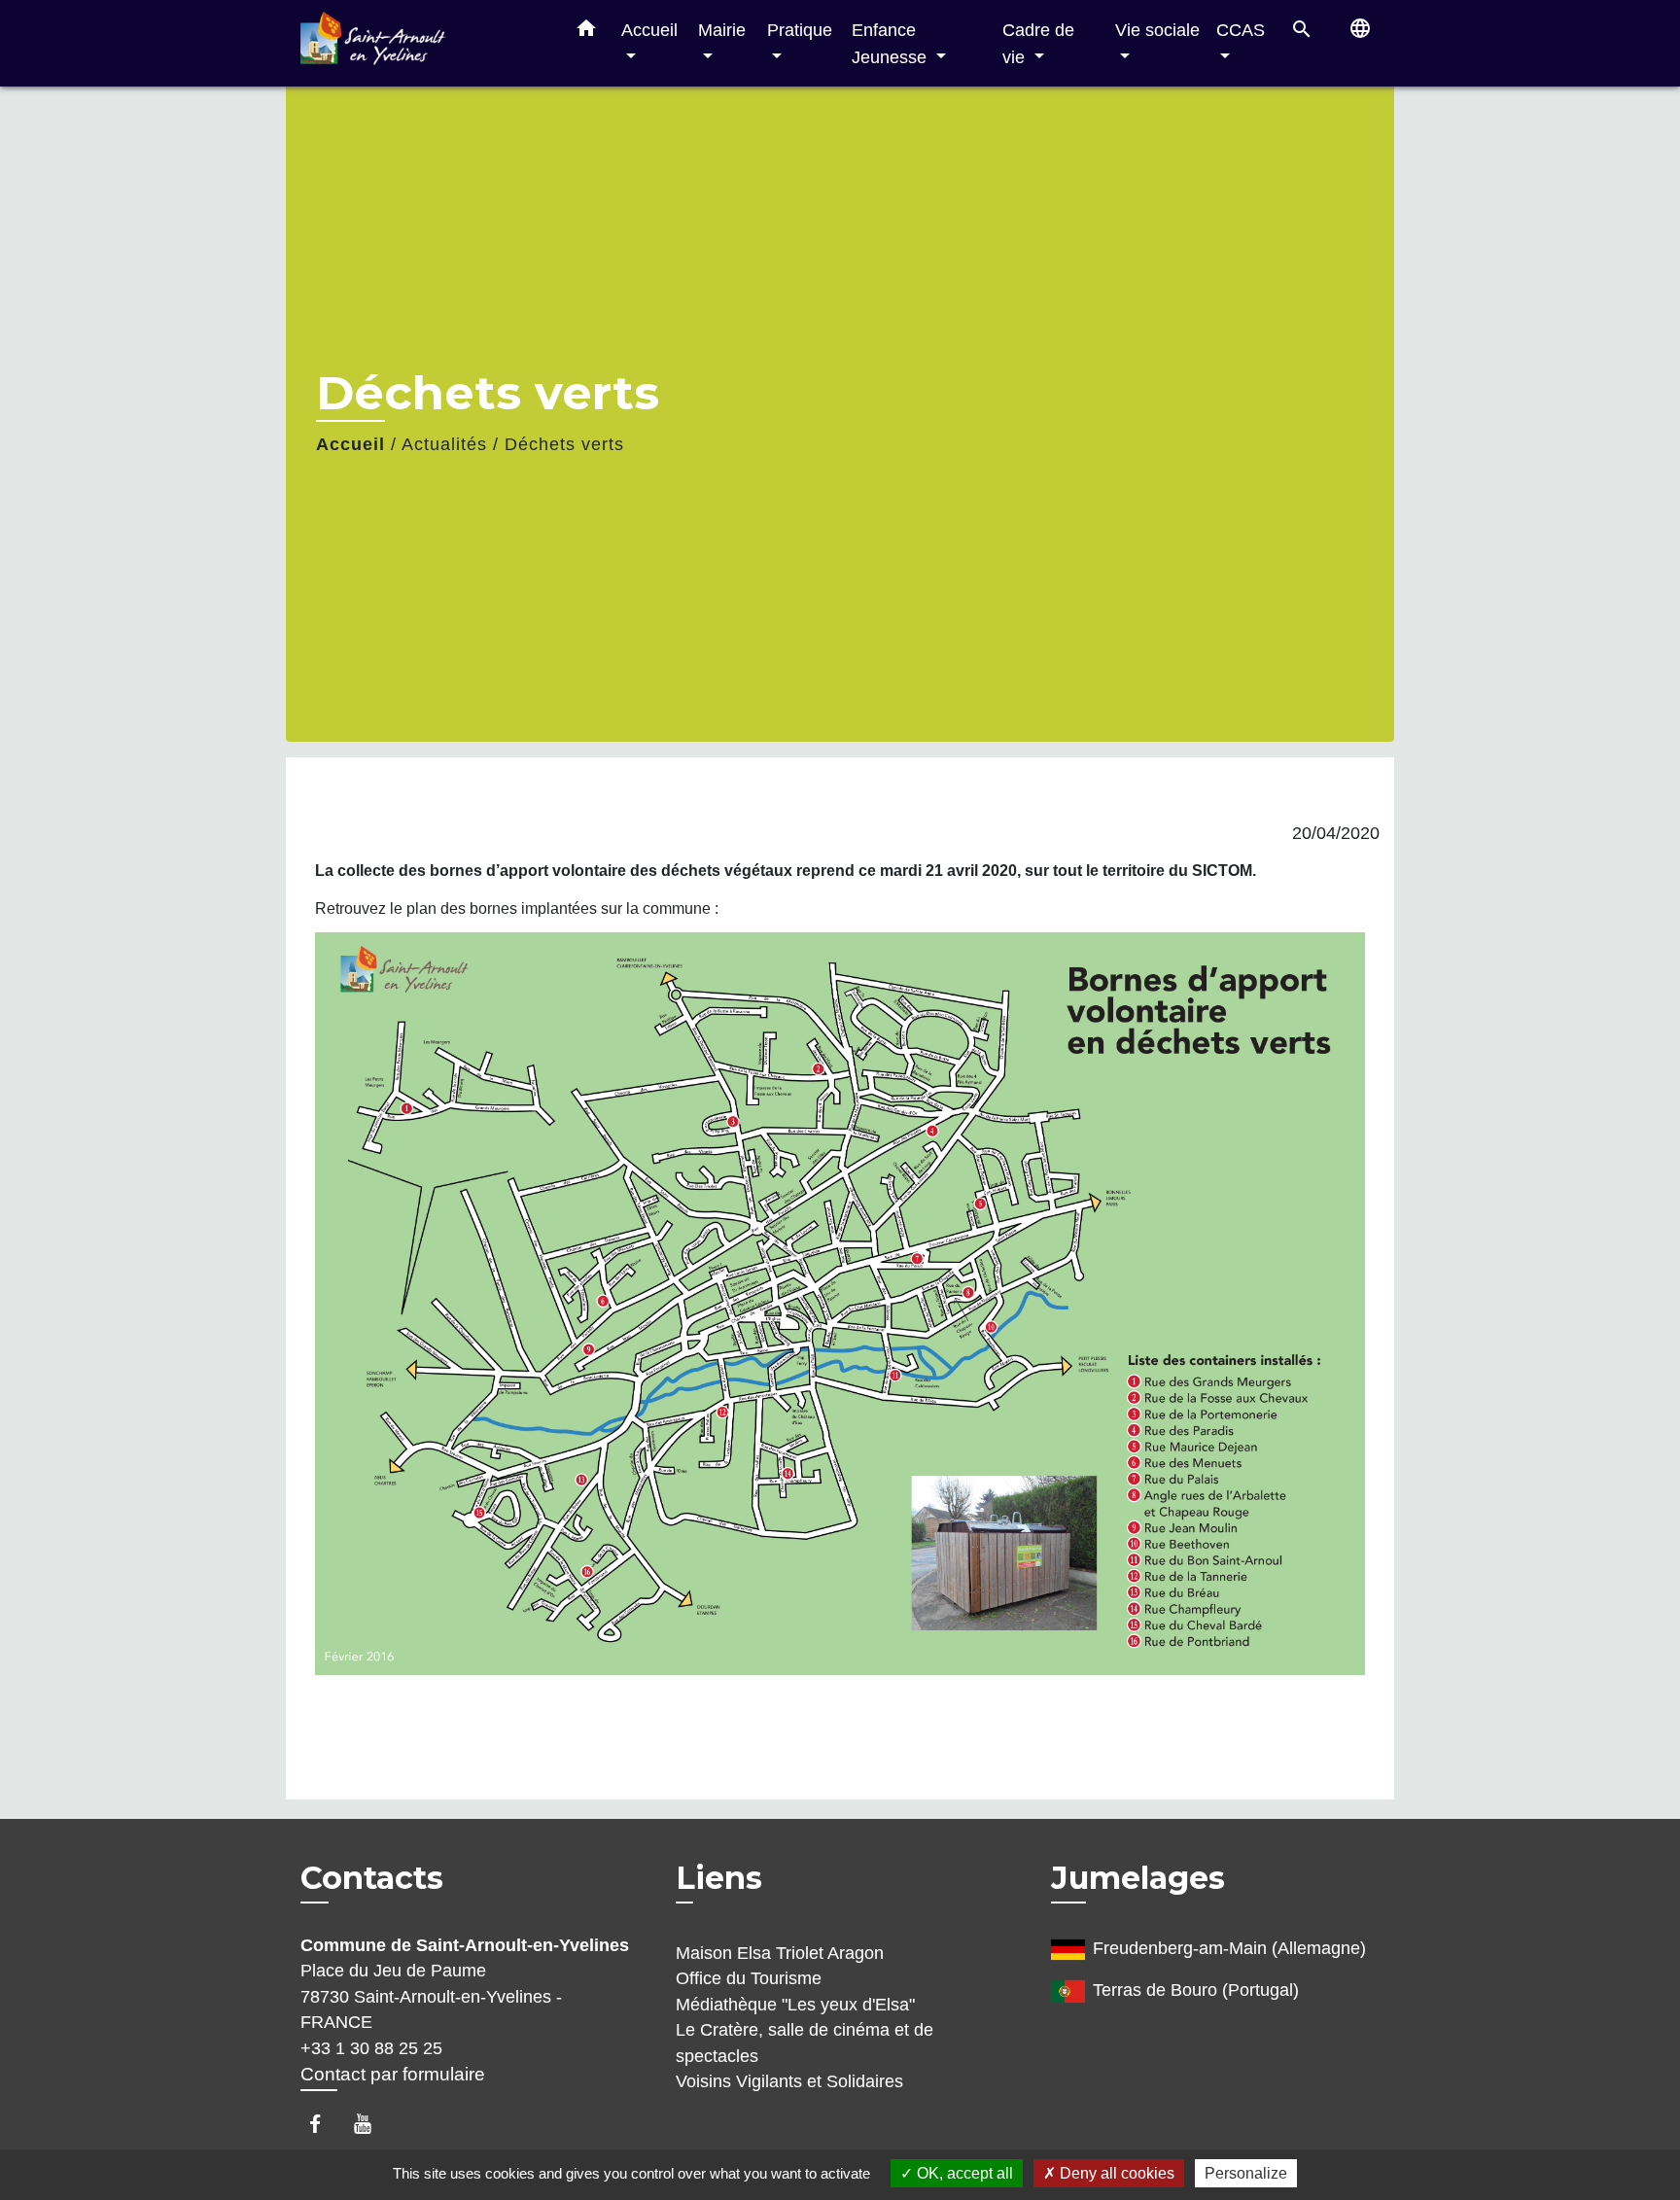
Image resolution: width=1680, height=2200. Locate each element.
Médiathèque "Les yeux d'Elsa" (795, 2005)
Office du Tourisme (749, 1978)
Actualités (444, 444)
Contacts (372, 1878)
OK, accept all (963, 2173)
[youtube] (372, 2124)
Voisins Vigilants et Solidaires (789, 2081)
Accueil (350, 444)
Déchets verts (564, 444)
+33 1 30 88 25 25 (371, 2048)
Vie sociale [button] (1157, 30)
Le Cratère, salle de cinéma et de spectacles (805, 2043)
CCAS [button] (1241, 30)
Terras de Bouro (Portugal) (1196, 1990)
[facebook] (324, 2124)
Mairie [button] (722, 30)
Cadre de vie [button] (1038, 43)
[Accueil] (422, 43)
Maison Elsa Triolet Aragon (780, 1953)
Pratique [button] (800, 30)
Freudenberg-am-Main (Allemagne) (1229, 1948)
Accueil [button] (649, 30)
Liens (719, 1878)
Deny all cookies (1115, 2173)
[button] (586, 32)
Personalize (1246, 2173)
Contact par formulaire (393, 2074)
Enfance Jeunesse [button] (892, 43)
